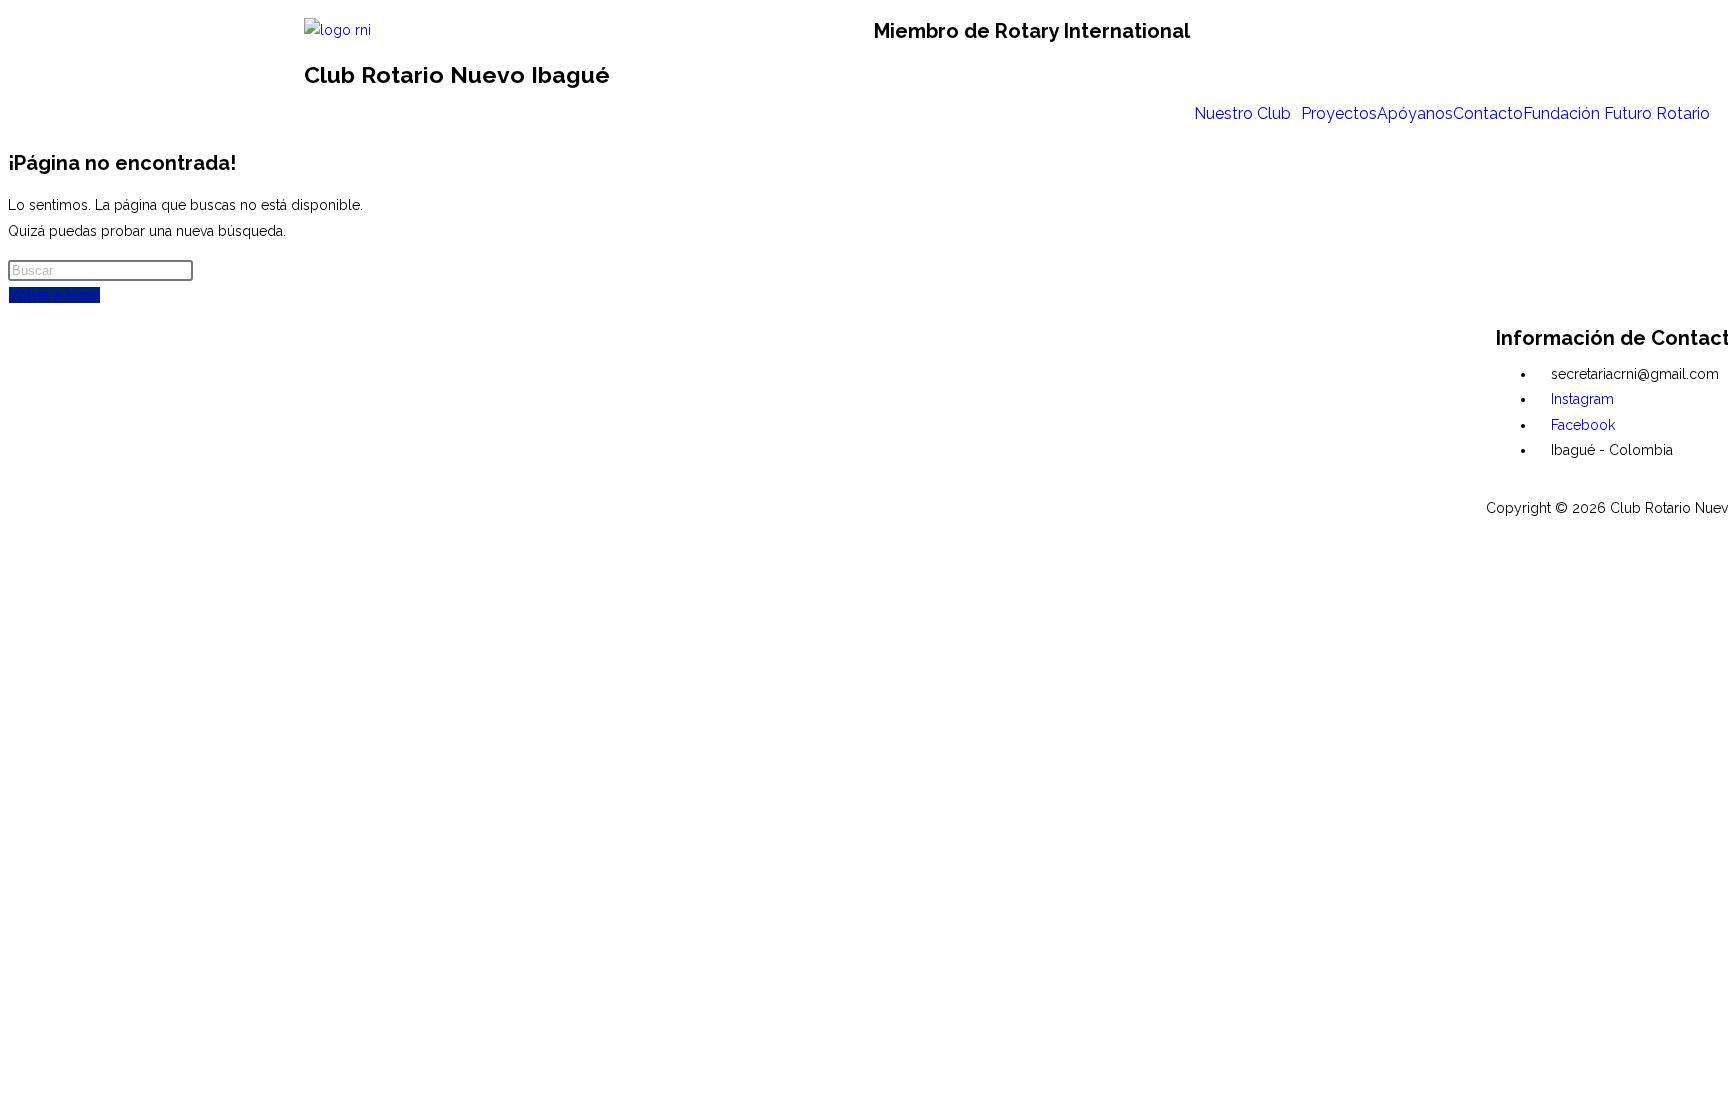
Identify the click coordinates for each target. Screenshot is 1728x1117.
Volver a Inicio (54, 295)
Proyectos (1339, 114)
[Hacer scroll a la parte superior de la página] (13, 544)
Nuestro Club (1242, 114)
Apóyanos (1415, 114)
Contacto (1488, 114)
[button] (1247, 114)
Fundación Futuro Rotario (1616, 114)
